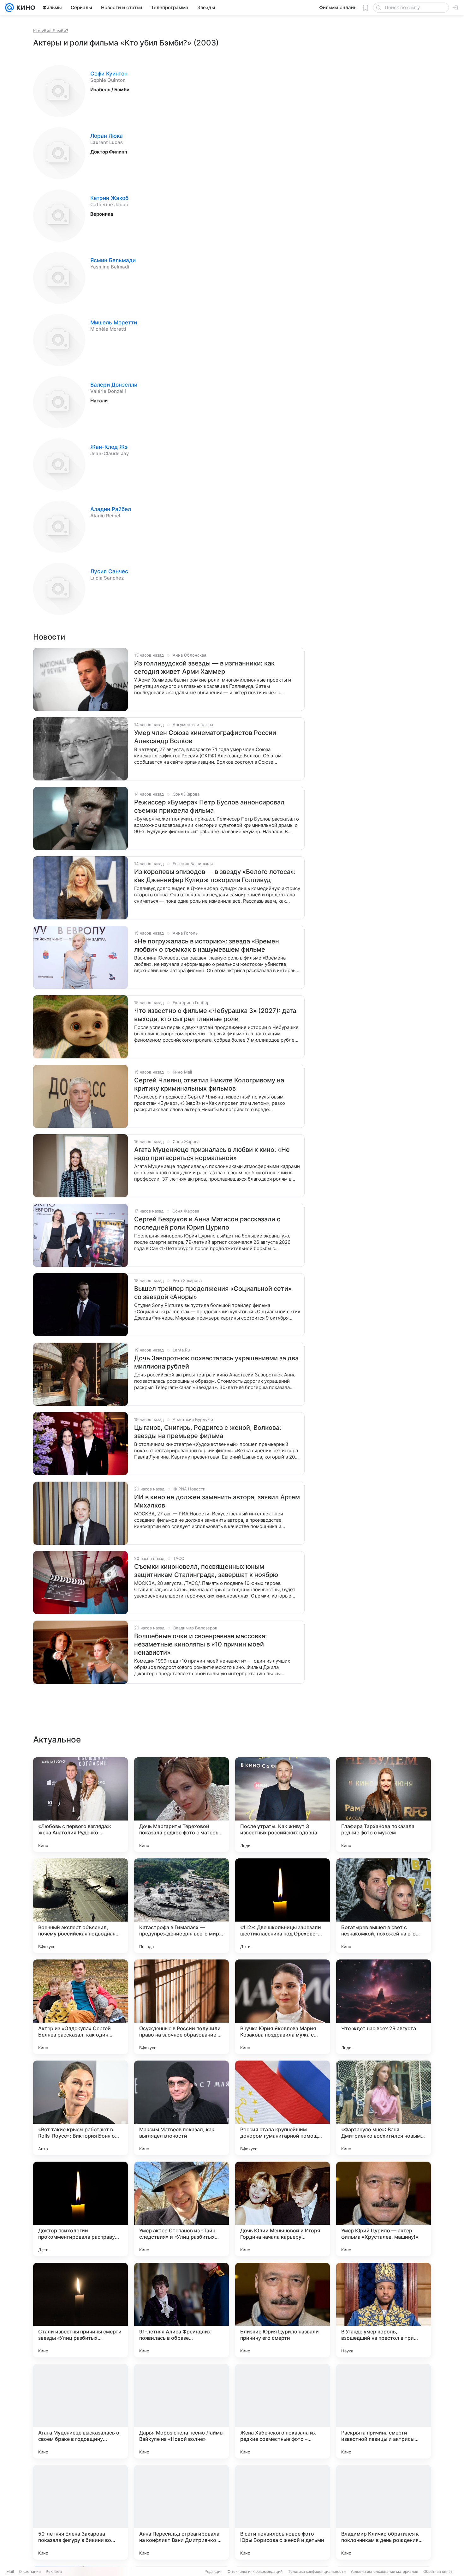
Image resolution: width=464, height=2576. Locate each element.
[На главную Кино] (24, 8)
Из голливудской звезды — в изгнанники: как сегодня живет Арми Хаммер (204, 667)
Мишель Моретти (114, 322)
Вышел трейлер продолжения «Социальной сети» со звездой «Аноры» (213, 1293)
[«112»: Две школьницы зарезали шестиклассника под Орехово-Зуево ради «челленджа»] (283, 1906)
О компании (30, 2571)
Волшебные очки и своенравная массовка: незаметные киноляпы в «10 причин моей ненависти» (201, 1644)
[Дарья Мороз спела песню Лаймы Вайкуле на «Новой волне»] (181, 2411)
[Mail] (9, 8)
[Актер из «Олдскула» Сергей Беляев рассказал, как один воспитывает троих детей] (80, 2007)
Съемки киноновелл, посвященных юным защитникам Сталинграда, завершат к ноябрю (206, 1571)
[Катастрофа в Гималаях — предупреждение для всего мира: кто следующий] (181, 1906)
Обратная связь (438, 2571)
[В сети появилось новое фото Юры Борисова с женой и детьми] (283, 2512)
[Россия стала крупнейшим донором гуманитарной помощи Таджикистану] (283, 2108)
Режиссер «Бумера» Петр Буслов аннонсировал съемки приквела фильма (209, 806)
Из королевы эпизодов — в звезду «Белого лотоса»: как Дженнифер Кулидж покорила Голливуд (215, 876)
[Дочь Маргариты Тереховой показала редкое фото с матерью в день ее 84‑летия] (181, 1805)
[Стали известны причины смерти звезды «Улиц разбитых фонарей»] (80, 2310)
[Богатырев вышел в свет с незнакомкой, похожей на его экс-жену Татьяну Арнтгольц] (384, 1906)
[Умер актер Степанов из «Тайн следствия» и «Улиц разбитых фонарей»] (181, 2209)
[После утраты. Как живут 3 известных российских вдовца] (283, 1805)
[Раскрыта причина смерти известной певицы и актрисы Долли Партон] (384, 2411)
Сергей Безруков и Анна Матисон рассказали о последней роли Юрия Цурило (207, 1223)
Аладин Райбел (111, 509)
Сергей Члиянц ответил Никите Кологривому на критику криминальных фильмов (209, 1084)
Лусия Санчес (109, 571)
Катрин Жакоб (109, 198)
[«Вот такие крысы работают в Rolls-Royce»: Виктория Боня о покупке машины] (80, 2108)
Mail (10, 2571)
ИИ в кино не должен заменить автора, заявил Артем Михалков (217, 1501)
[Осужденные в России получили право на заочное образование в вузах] (181, 2007)
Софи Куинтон (109, 74)
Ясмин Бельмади (113, 260)
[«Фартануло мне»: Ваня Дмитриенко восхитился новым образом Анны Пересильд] (384, 2108)
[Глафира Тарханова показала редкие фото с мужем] (384, 1805)
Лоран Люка (107, 136)
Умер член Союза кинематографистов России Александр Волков (205, 737)
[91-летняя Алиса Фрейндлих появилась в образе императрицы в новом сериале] (181, 2310)
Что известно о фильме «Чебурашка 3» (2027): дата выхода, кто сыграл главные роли (215, 1015)
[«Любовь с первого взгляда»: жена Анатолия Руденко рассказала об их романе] (80, 1805)
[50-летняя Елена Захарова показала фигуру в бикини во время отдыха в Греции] (80, 2512)
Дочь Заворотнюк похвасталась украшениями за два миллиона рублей (216, 1362)
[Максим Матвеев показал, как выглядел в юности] (181, 2108)
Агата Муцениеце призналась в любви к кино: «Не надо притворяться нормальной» (212, 1154)
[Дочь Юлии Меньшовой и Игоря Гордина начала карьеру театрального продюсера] (283, 2209)
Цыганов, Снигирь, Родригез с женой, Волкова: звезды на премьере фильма (208, 1432)
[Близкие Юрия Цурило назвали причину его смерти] (283, 2310)
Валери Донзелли (114, 385)
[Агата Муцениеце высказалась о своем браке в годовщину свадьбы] (80, 2411)
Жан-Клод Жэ (109, 447)
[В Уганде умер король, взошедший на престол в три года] (384, 2310)
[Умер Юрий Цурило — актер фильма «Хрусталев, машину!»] (384, 2209)
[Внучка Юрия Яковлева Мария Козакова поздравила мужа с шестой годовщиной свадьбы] (283, 2007)
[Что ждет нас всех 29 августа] (384, 2007)
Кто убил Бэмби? (51, 31)
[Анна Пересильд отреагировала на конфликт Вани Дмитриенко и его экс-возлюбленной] (181, 2512)
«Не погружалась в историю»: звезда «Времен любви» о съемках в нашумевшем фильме (207, 945)
